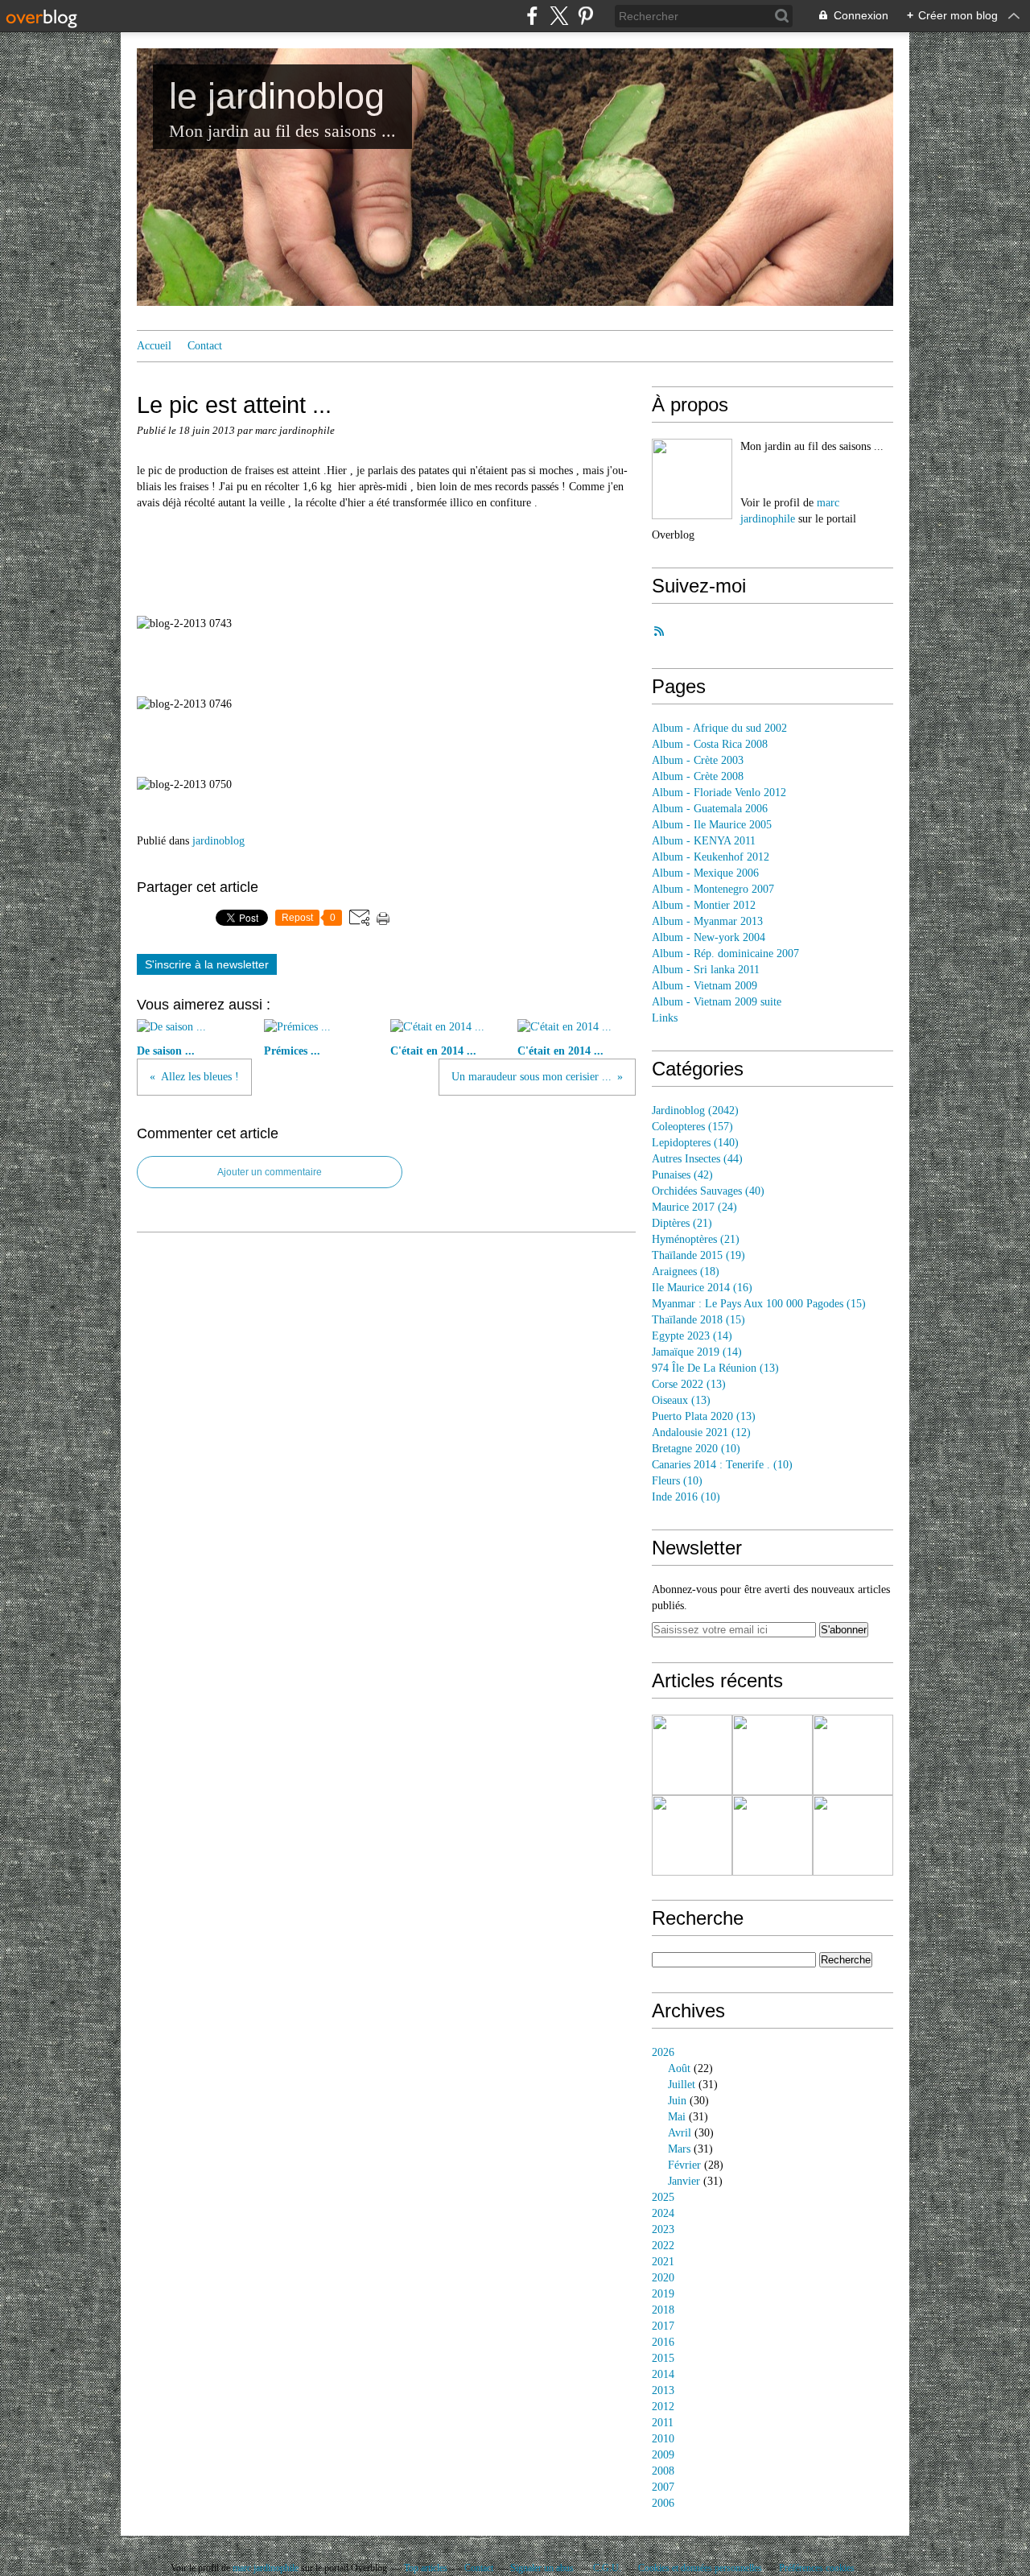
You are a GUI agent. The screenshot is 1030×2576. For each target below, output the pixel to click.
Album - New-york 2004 (709, 937)
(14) (692, 1336)
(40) (708, 1191)
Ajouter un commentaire (270, 1172)
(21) (682, 1223)
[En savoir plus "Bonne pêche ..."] (772, 1755)
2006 (663, 2503)
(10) (696, 1449)
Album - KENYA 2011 (704, 841)
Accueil (154, 346)
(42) (682, 1175)
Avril (680, 2133)
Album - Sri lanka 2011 (706, 970)
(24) (694, 1207)
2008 (663, 2471)
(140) (695, 1143)
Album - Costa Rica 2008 (710, 744)
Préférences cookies (817, 2568)
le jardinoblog (277, 96)
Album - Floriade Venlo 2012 (719, 793)
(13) (715, 1368)
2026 (663, 2052)
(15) (759, 1304)
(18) (686, 1271)
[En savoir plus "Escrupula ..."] (853, 1755)
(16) (702, 1288)
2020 (663, 2278)
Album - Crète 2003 (698, 760)
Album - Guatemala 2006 (710, 809)
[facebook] (532, 16)
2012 (663, 2407)
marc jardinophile (266, 2568)
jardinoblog (218, 841)
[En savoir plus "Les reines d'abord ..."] (692, 1755)
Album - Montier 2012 (704, 905)
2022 (663, 2246)
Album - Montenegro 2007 (713, 889)
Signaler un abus (543, 2568)
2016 (663, 2342)
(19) (698, 1255)
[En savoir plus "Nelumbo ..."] (853, 1835)
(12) (701, 1432)
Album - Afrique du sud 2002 (719, 728)
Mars (679, 2149)
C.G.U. (607, 2568)
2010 (663, 2439)
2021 (663, 2262)
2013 (663, 2390)
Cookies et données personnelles (700, 2568)
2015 (663, 2358)
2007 (663, 2487)
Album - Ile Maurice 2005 (712, 825)
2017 (663, 2326)
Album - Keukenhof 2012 (711, 857)
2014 (663, 2374)
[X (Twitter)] (559, 16)
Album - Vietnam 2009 (705, 986)
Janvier (684, 2181)
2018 (663, 2310)
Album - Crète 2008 (698, 776)
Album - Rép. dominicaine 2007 (725, 954)
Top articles (426, 2568)
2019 (663, 2294)
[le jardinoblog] (692, 479)
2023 (663, 2229)
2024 (663, 2213)
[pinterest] (585, 16)
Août (679, 2068)
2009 (663, 2455)
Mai (677, 2117)
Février (684, 2165)
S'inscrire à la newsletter (207, 964)
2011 (663, 2423)
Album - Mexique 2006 (705, 873)
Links (665, 1018)
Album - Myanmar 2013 (707, 921)
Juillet (682, 2085)
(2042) (695, 1110)
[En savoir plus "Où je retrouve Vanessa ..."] (772, 1835)
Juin (677, 2101)
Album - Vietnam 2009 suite (717, 1002)
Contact (205, 346)
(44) (697, 1159)
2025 (663, 2197)
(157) (692, 1127)
